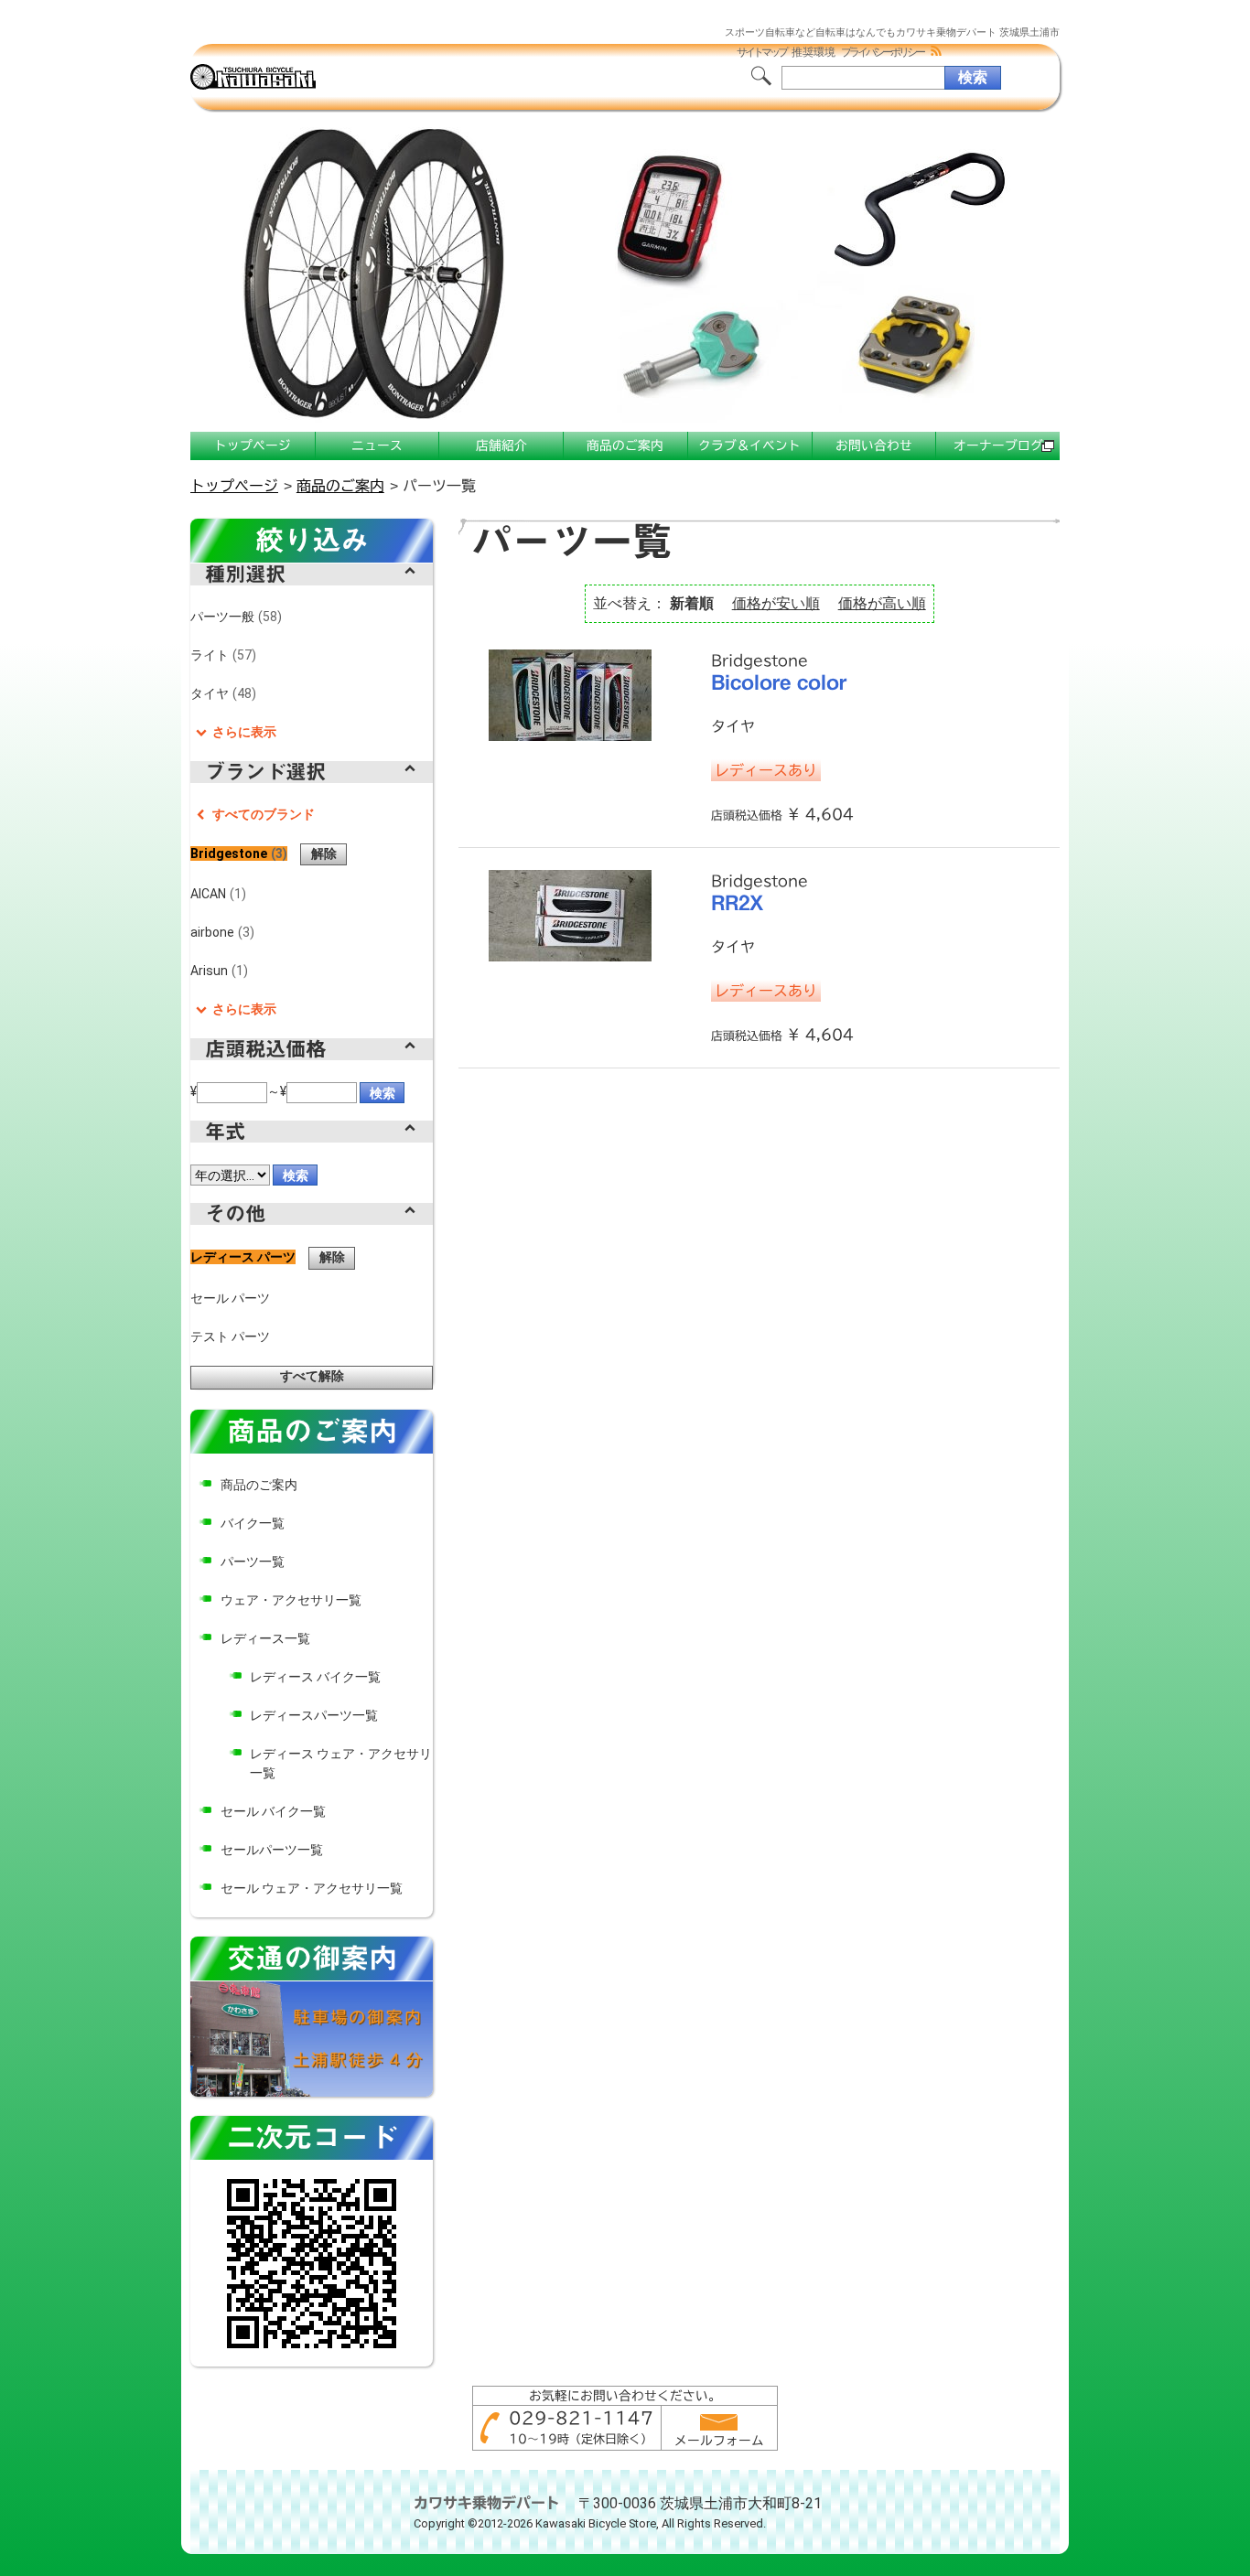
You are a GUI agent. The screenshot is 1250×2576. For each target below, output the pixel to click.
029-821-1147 (581, 2418)
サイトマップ (761, 52)
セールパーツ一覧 (272, 1850)
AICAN (216, 894)
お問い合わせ (874, 445)
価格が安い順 (776, 603)
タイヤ (221, 693)
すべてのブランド (264, 814)
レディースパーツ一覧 (314, 1715)
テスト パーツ (230, 1336)
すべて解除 (312, 1376)
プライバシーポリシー (882, 52)
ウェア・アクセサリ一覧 (291, 1600)
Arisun (217, 971)
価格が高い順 (882, 603)
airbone (220, 932)
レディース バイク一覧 (315, 1677)
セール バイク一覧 (273, 1811)
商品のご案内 (625, 445)
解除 (324, 853)
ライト (221, 655)
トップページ (253, 445)
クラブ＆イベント (749, 445)
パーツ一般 (234, 617)
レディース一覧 (265, 1638)
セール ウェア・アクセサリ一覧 (312, 1888)
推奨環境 (814, 52)
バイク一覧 (253, 1523)
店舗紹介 (501, 445)
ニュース (377, 445)
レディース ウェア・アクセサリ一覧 (341, 1763)
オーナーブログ (998, 445)
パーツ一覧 (253, 1562)
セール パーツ (230, 1298)
